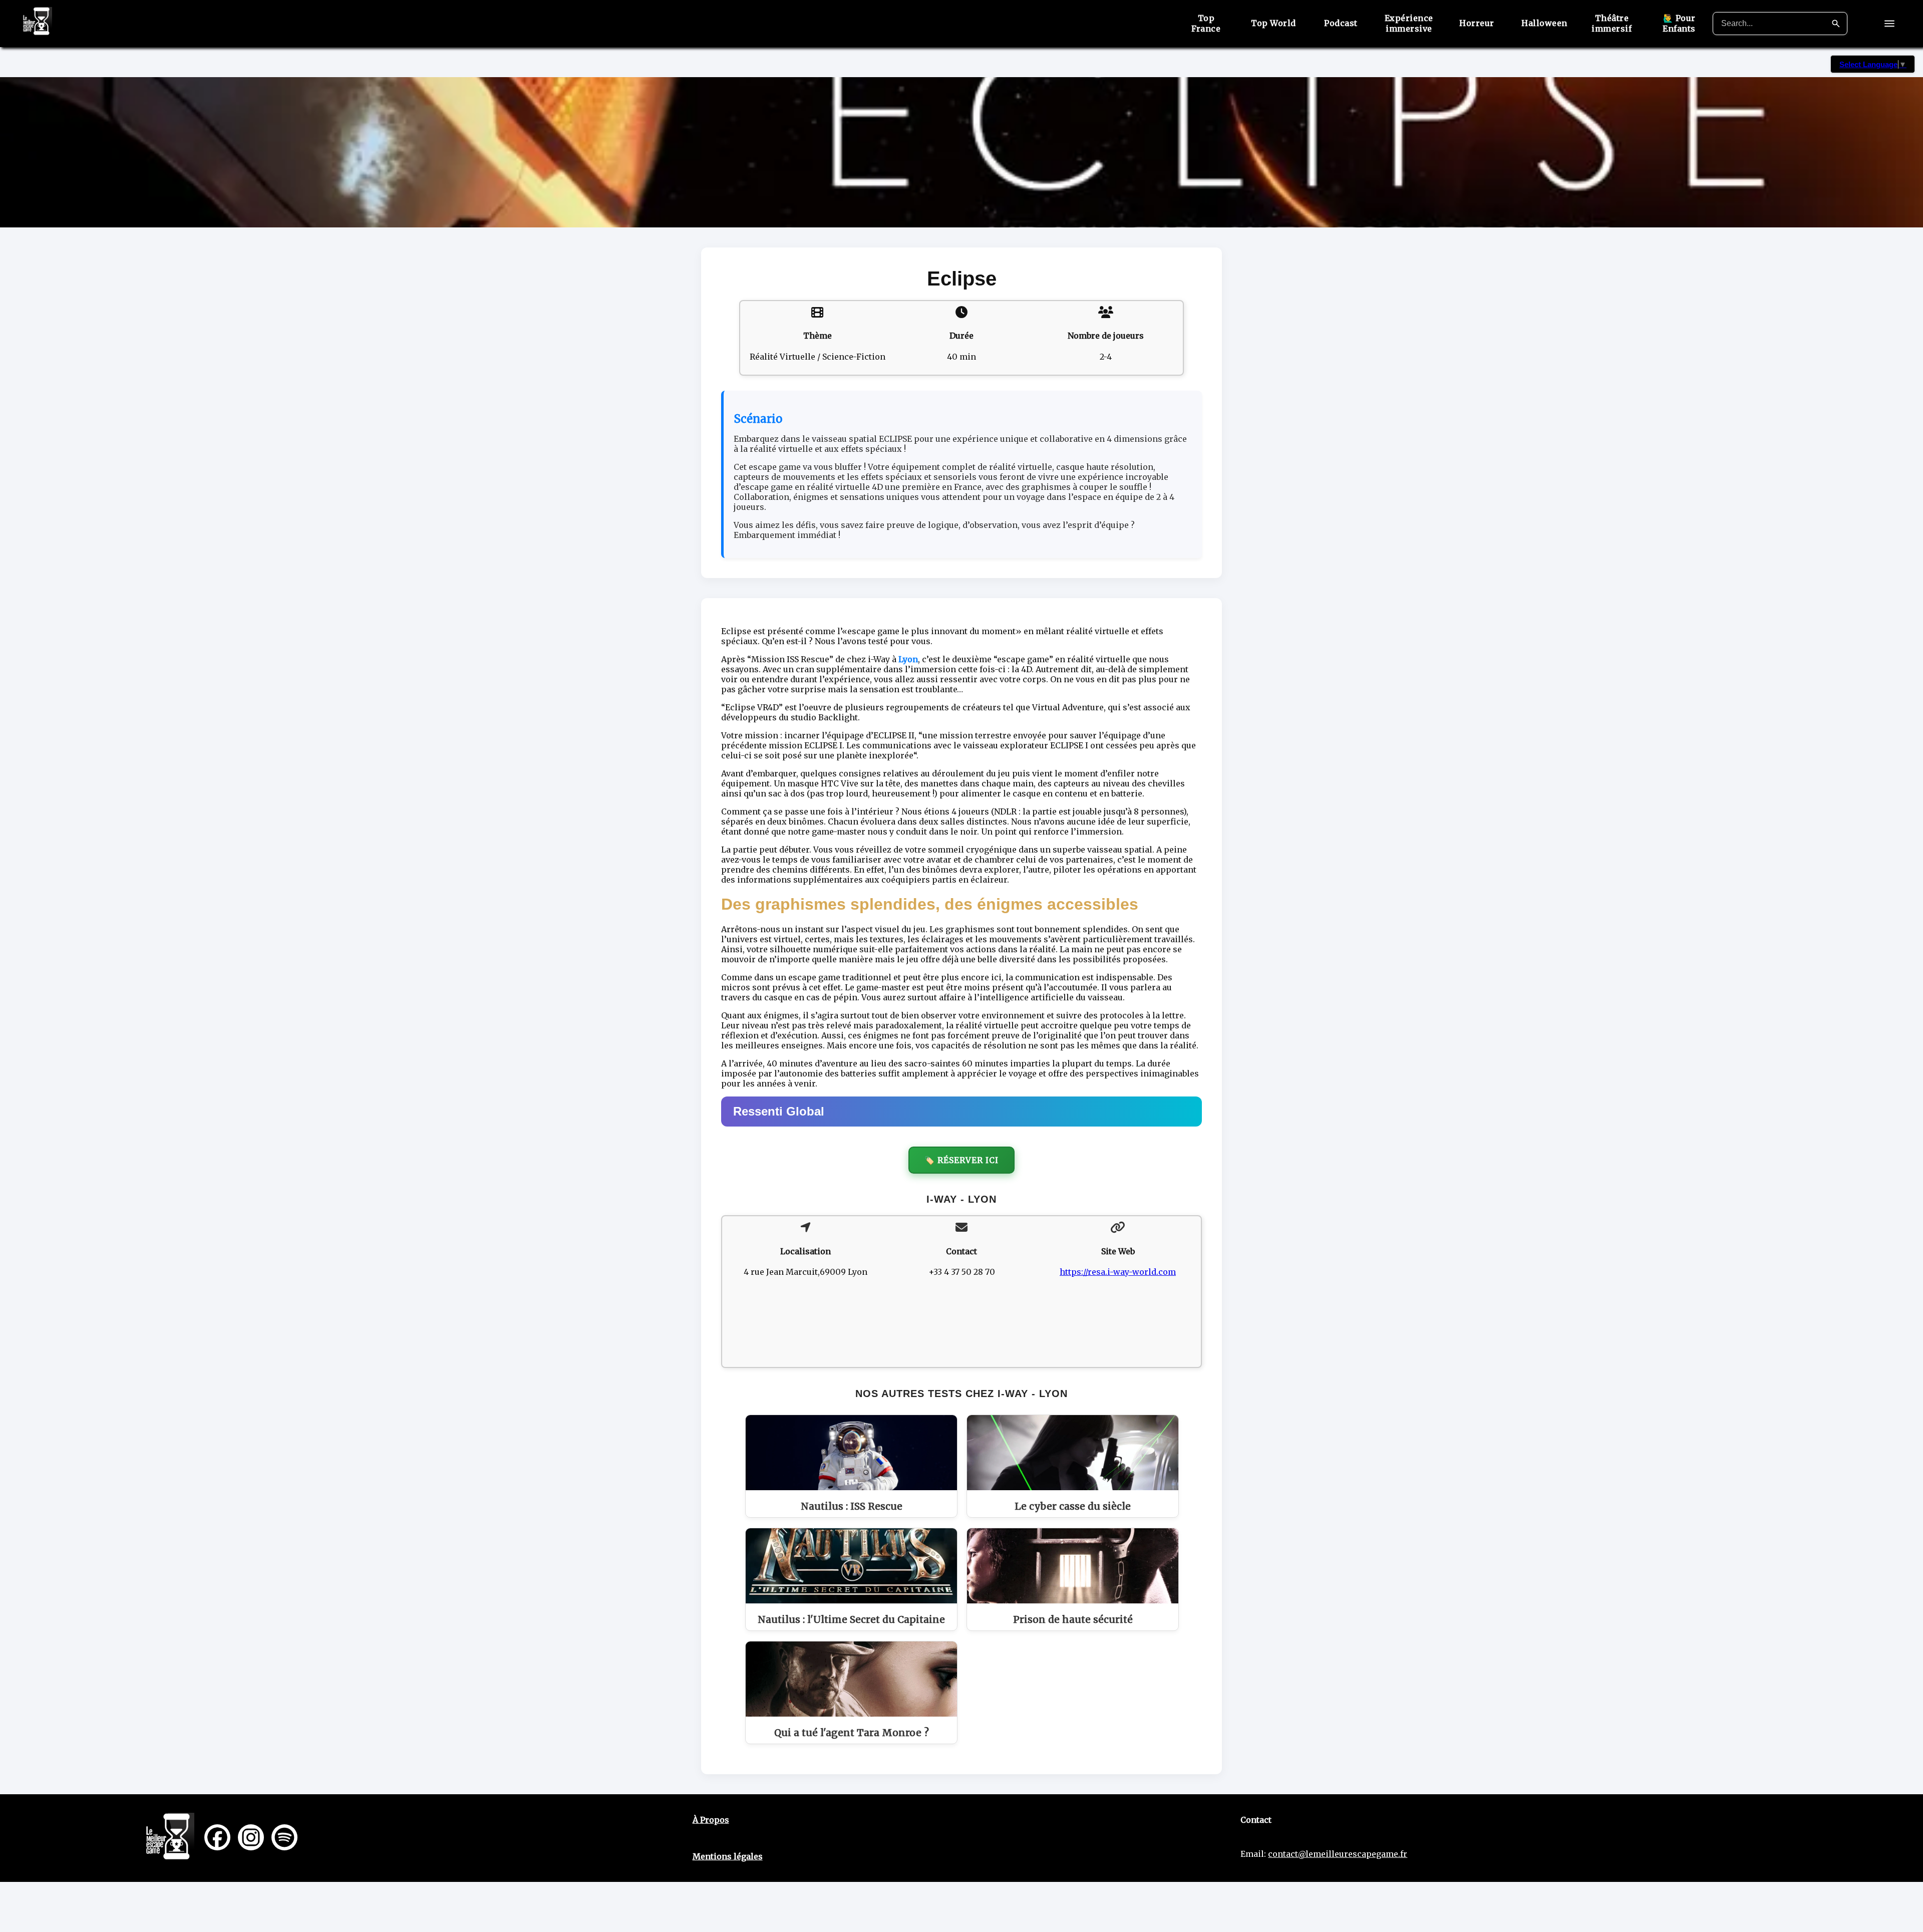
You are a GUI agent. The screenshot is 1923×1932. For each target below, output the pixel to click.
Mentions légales (728, 1856)
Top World (1273, 23)
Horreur (1477, 23)
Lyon (908, 659)
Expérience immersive (1409, 23)
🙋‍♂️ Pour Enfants (1679, 23)
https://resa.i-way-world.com (1118, 1272)
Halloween (1544, 23)
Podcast (1341, 23)
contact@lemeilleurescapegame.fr (1338, 1854)
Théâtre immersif (1612, 23)
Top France (1206, 23)
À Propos (711, 1820)
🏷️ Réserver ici (961, 1160)
